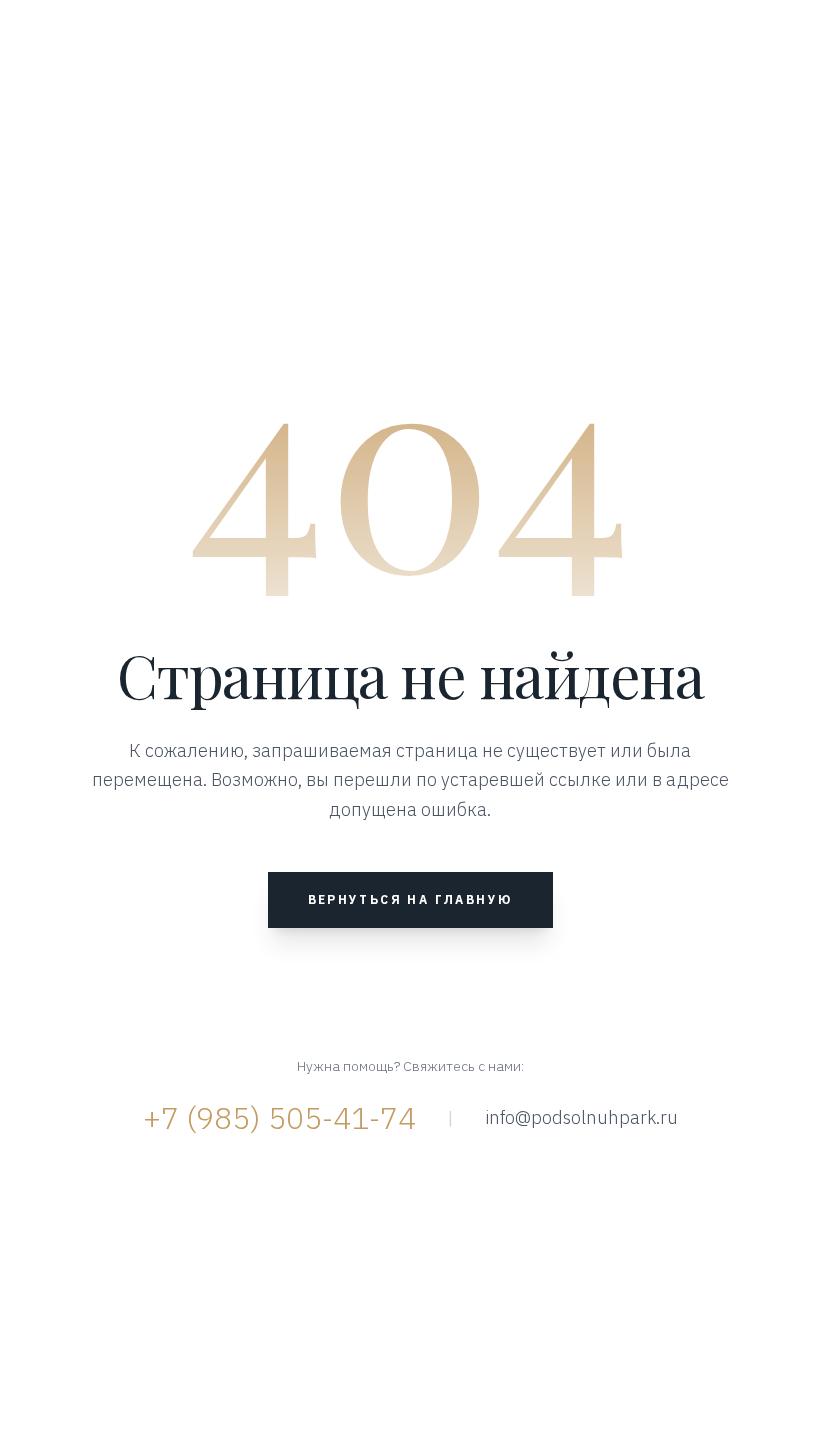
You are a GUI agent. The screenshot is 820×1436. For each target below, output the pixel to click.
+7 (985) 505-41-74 (279, 1118)
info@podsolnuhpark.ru (581, 1117)
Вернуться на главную (410, 899)
